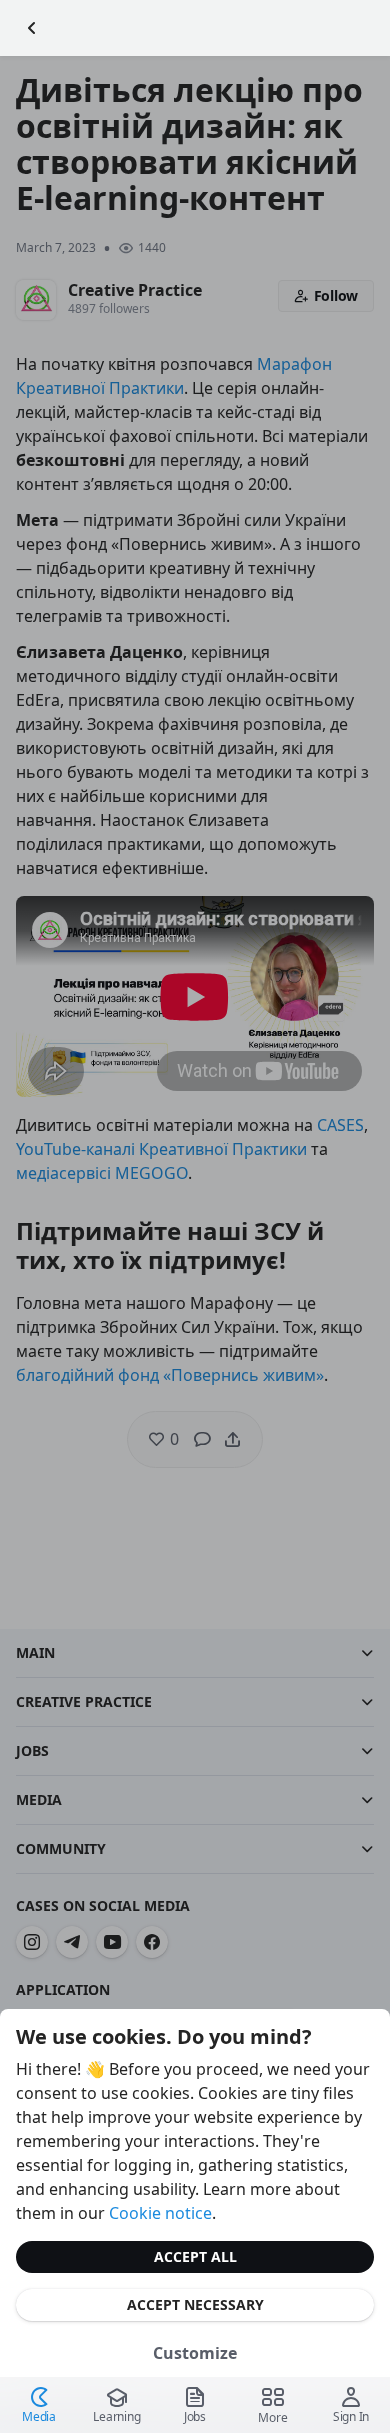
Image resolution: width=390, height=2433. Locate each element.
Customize (195, 2353)
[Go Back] (32, 28)
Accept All (195, 2256)
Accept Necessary (195, 2304)
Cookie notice (160, 2213)
